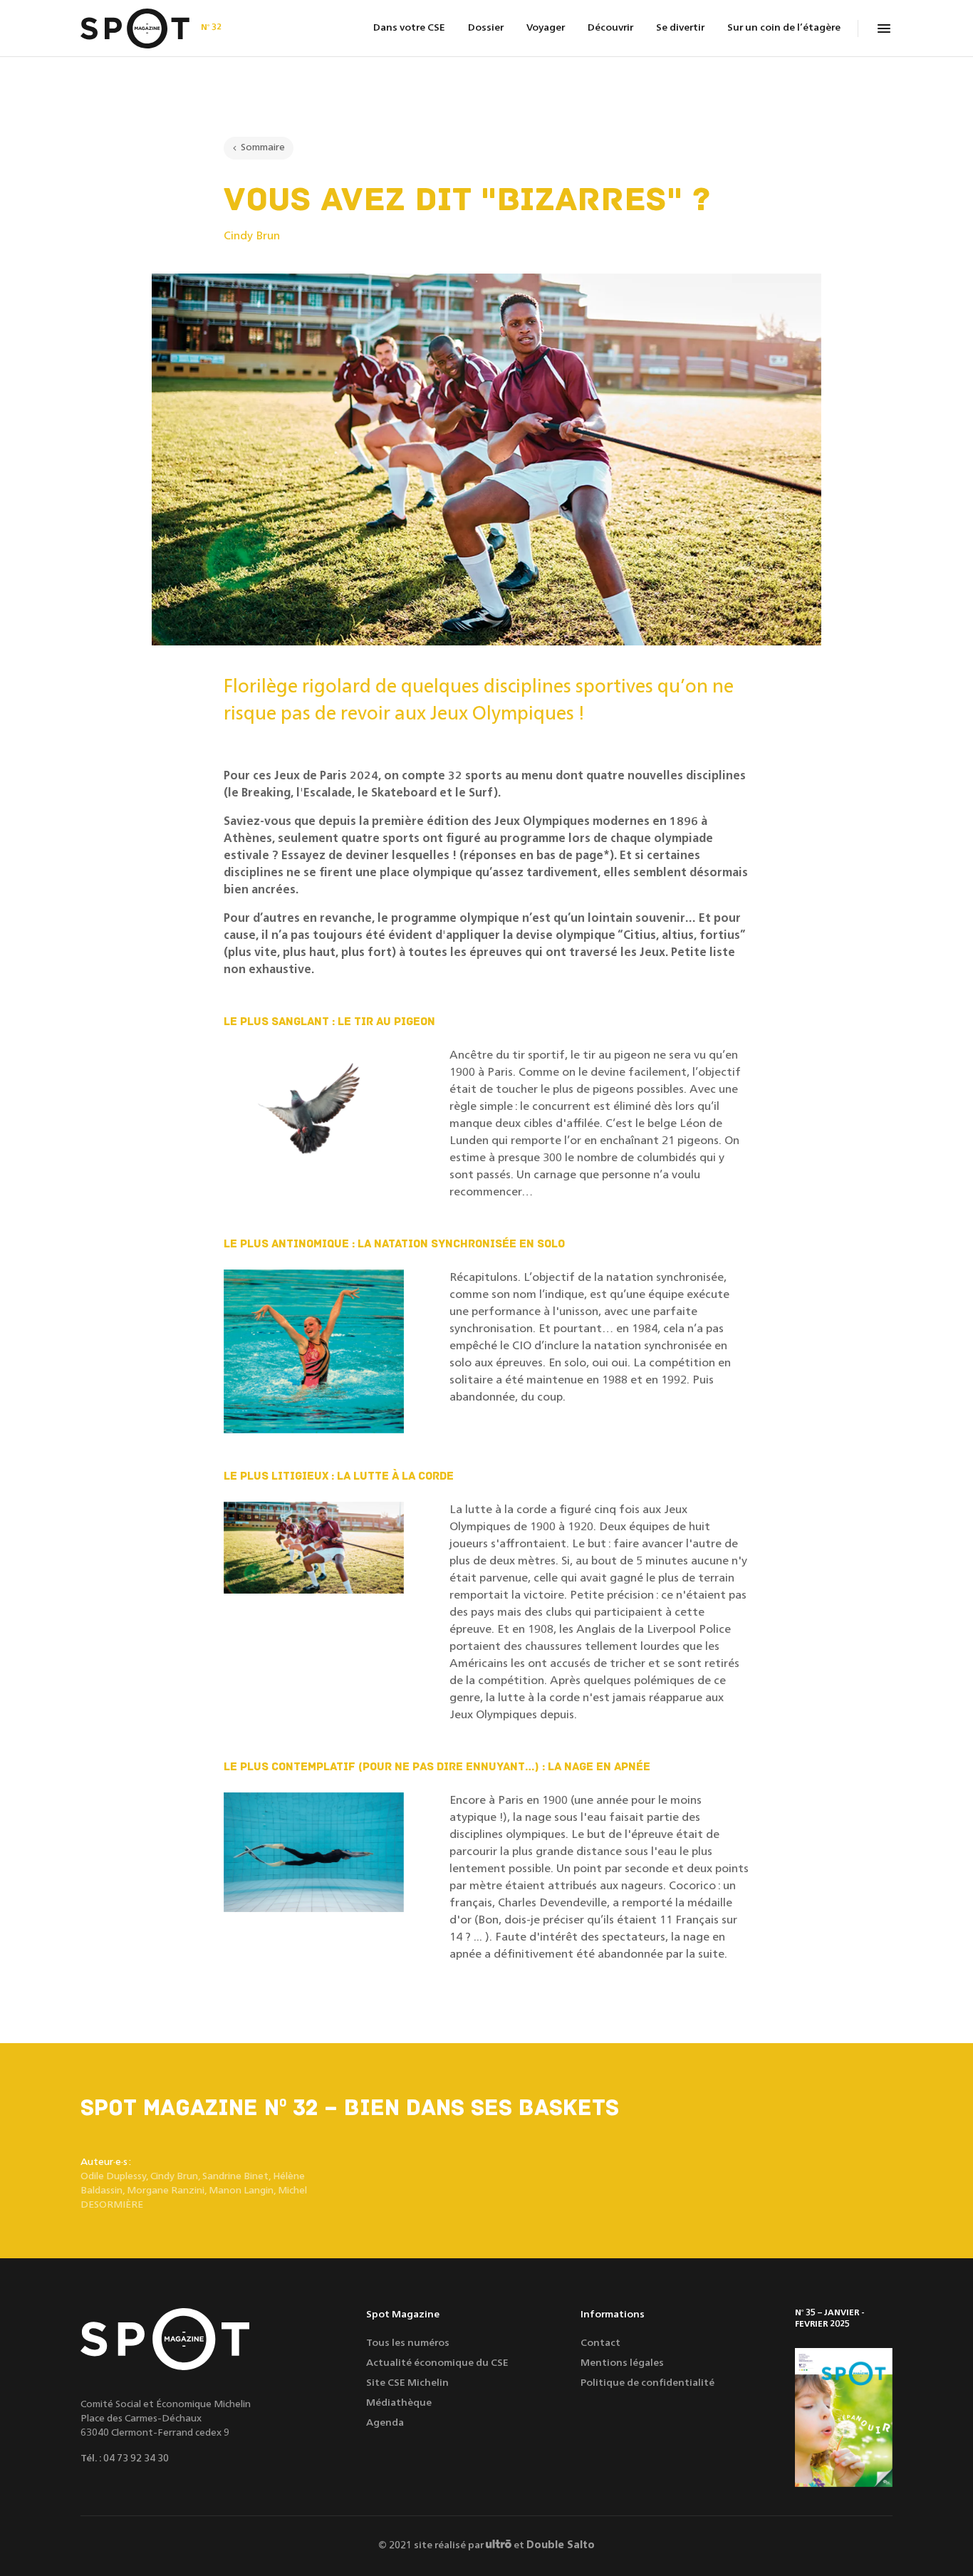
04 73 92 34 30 (136, 2458)
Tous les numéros (408, 2343)
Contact (600, 2343)
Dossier (486, 28)
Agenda (385, 2423)
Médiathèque (399, 2403)
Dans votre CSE (409, 28)
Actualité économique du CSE (437, 2363)
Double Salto (561, 2545)
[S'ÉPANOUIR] (844, 2417)
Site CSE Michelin (407, 2383)
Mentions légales (622, 2363)
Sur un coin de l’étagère (784, 28)
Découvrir (610, 28)
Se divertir (680, 28)
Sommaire (263, 147)
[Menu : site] (884, 28)
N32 (211, 27)
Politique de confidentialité (647, 2383)
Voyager (546, 28)
